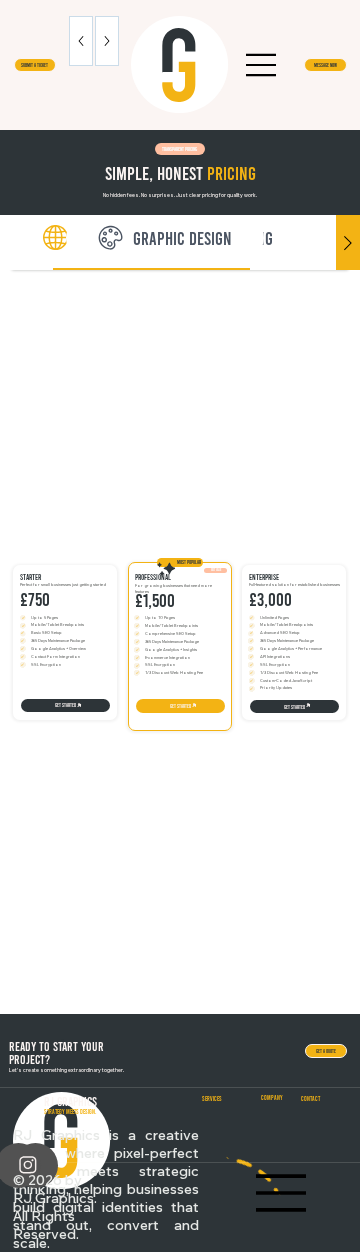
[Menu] (262, 65)
